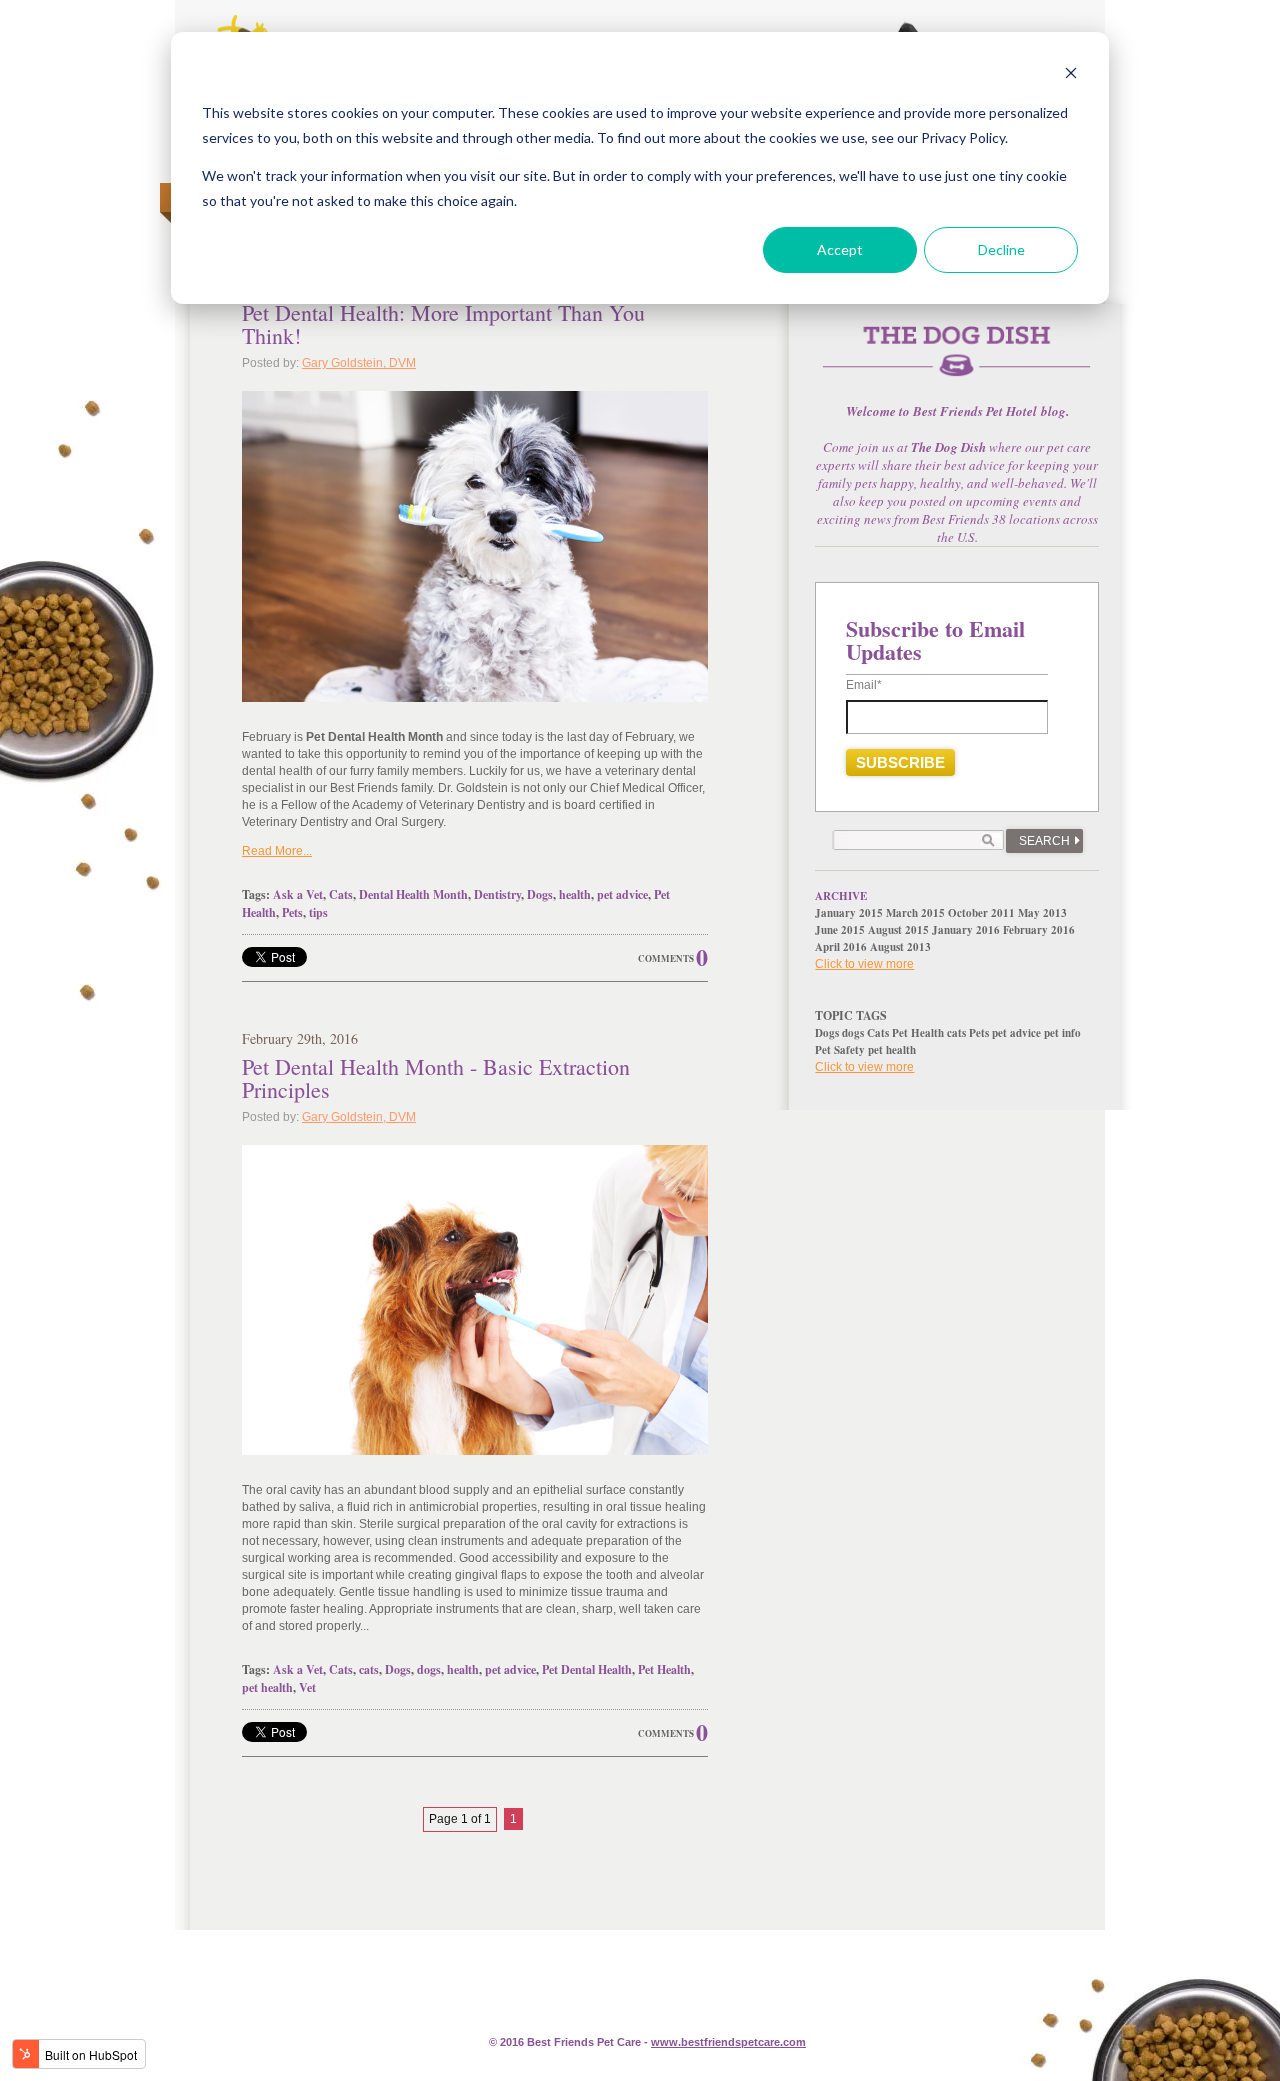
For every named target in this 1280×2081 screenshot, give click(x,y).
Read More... (277, 851)
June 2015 (840, 930)
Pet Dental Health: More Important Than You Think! (443, 324)
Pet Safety (840, 1050)
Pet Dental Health (587, 1669)
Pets (292, 912)
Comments (666, 958)
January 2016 (966, 930)
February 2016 (1039, 930)
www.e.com (728, 2042)
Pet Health (664, 1669)
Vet (307, 1687)
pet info (1062, 1033)
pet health (267, 1687)
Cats (341, 894)
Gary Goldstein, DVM (359, 363)
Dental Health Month (413, 894)
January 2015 (849, 913)
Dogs (540, 894)
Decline (1001, 249)
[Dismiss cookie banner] (1071, 75)
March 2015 (915, 913)
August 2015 (898, 930)
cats (369, 1669)
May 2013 (1042, 913)
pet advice (622, 894)
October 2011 (981, 913)
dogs (429, 1669)
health (575, 894)
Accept (840, 249)
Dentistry (497, 894)
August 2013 (900, 947)
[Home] (957, 362)
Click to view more (864, 964)
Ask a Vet (298, 894)
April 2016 (841, 947)
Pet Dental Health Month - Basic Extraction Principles (436, 1078)
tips (318, 912)
